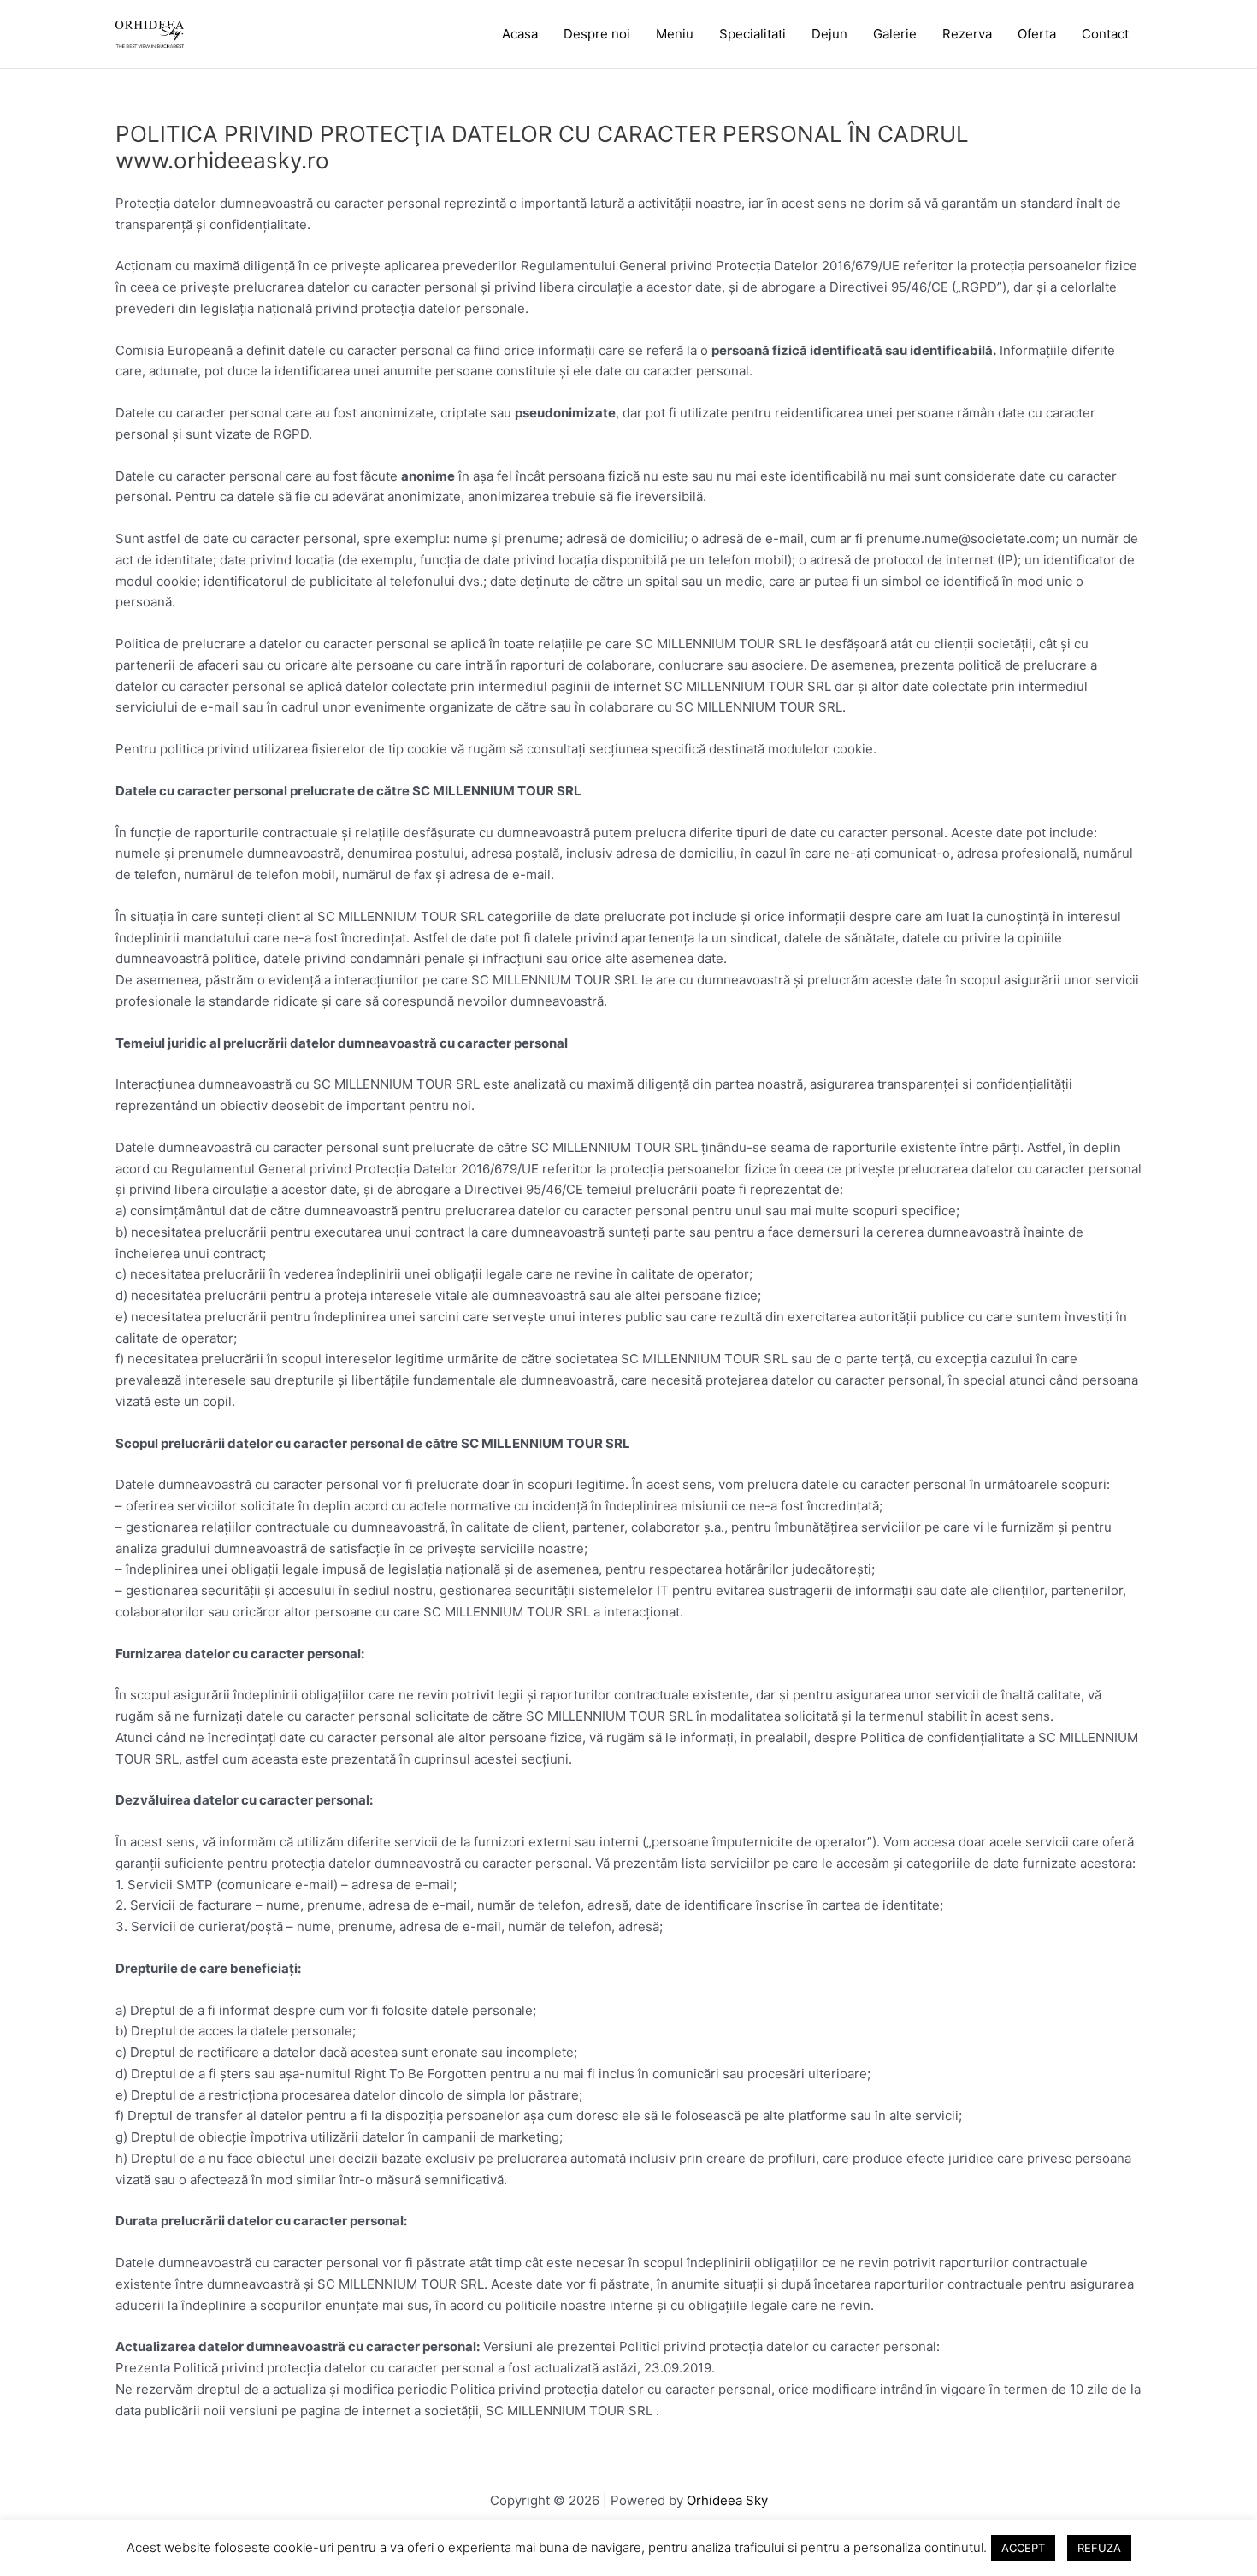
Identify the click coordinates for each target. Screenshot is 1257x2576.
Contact (1105, 34)
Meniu (675, 34)
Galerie (895, 34)
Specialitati (752, 34)
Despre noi (597, 34)
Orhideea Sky (727, 2500)
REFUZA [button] (1099, 2548)
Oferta (1037, 34)
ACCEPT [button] (1023, 2548)
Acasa (520, 34)
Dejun (829, 34)
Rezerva (967, 34)
